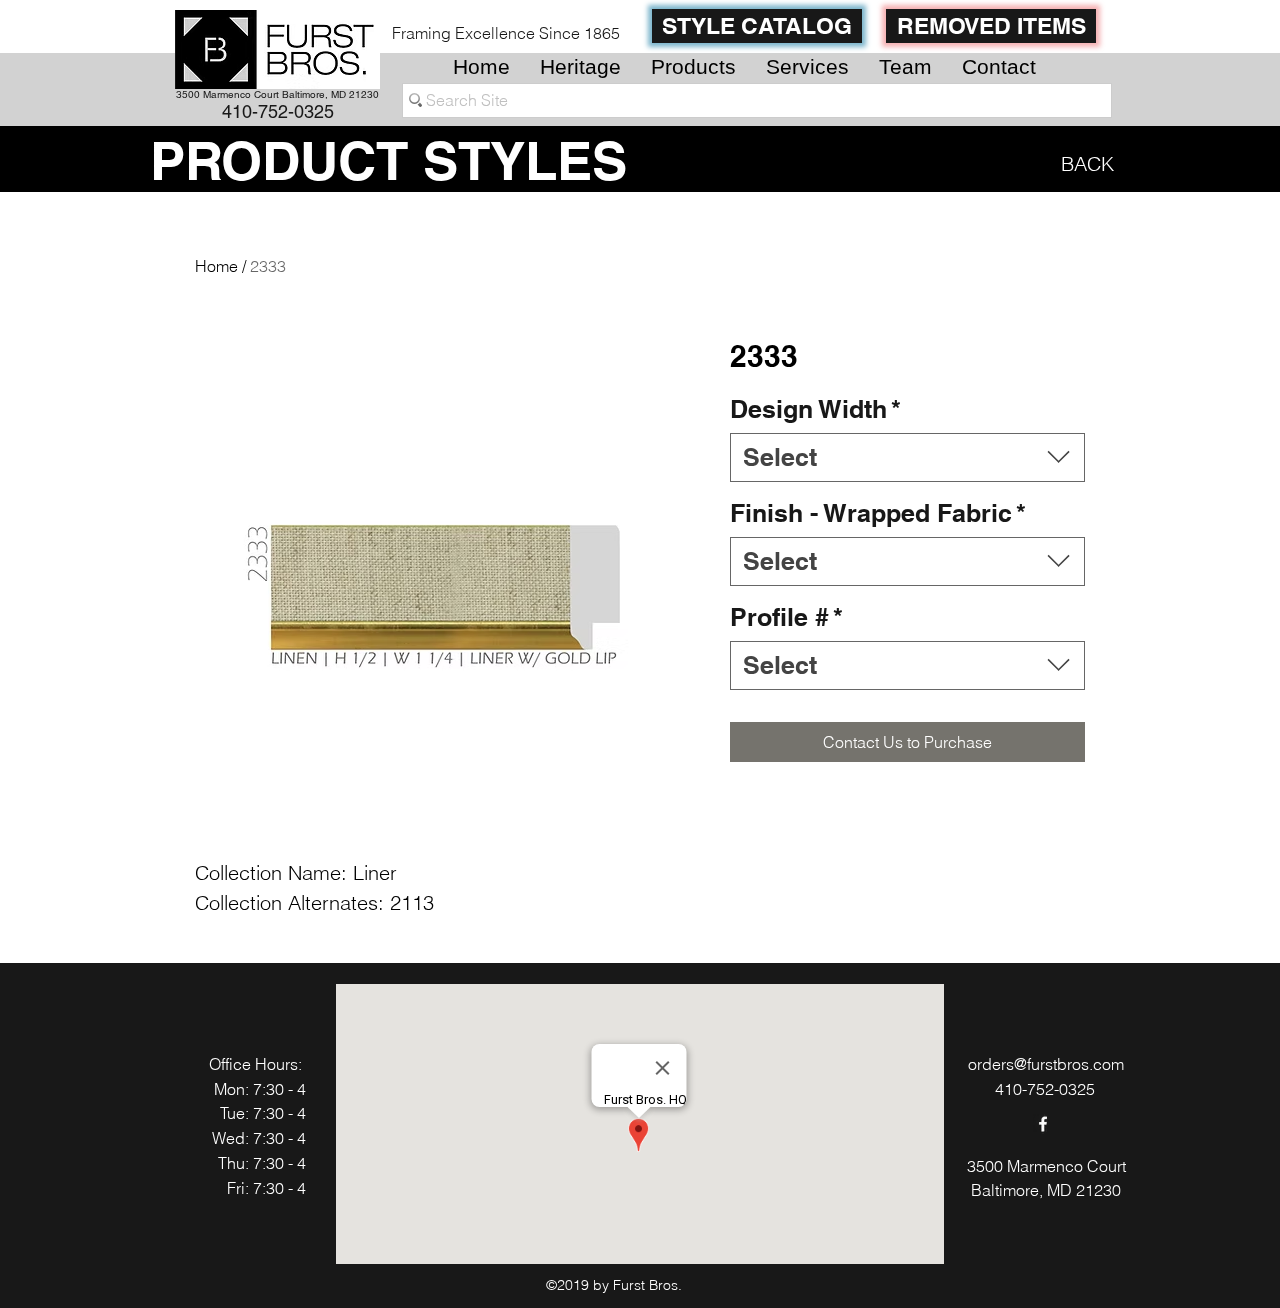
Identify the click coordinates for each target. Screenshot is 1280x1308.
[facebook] (1043, 1124)
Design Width (815, 409)
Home (216, 266)
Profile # (786, 617)
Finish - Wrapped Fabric (878, 513)
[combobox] (907, 457)
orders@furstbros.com (1046, 1064)
